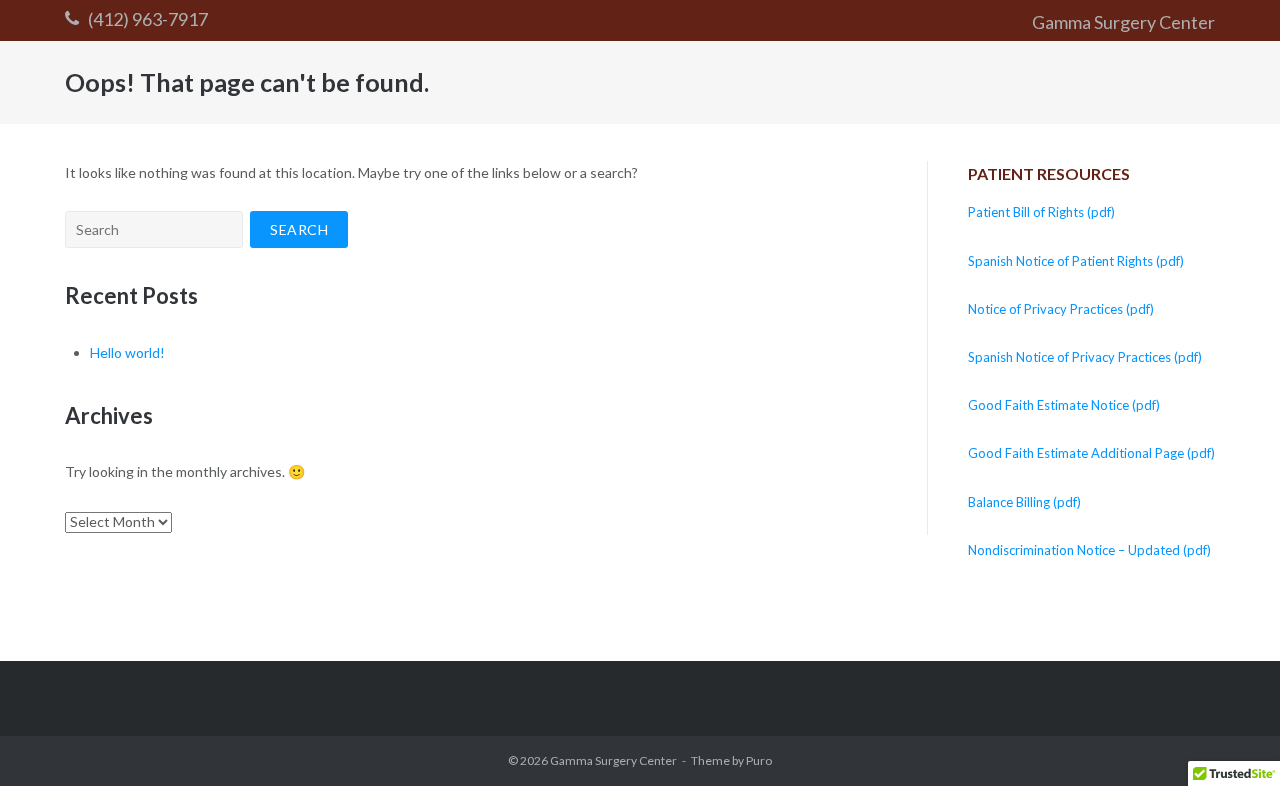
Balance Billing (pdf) (1024, 502)
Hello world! (127, 352)
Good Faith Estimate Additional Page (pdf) (1091, 453)
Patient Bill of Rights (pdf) (1041, 212)
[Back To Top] (1230, 738)
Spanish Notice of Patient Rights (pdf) (1076, 261)
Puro (759, 760)
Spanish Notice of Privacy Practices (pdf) (1085, 357)
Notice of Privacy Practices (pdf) (1061, 309)
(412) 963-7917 (148, 19)
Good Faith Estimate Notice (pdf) (1064, 405)
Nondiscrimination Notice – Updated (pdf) (1089, 550)
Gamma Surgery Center (1123, 22)
